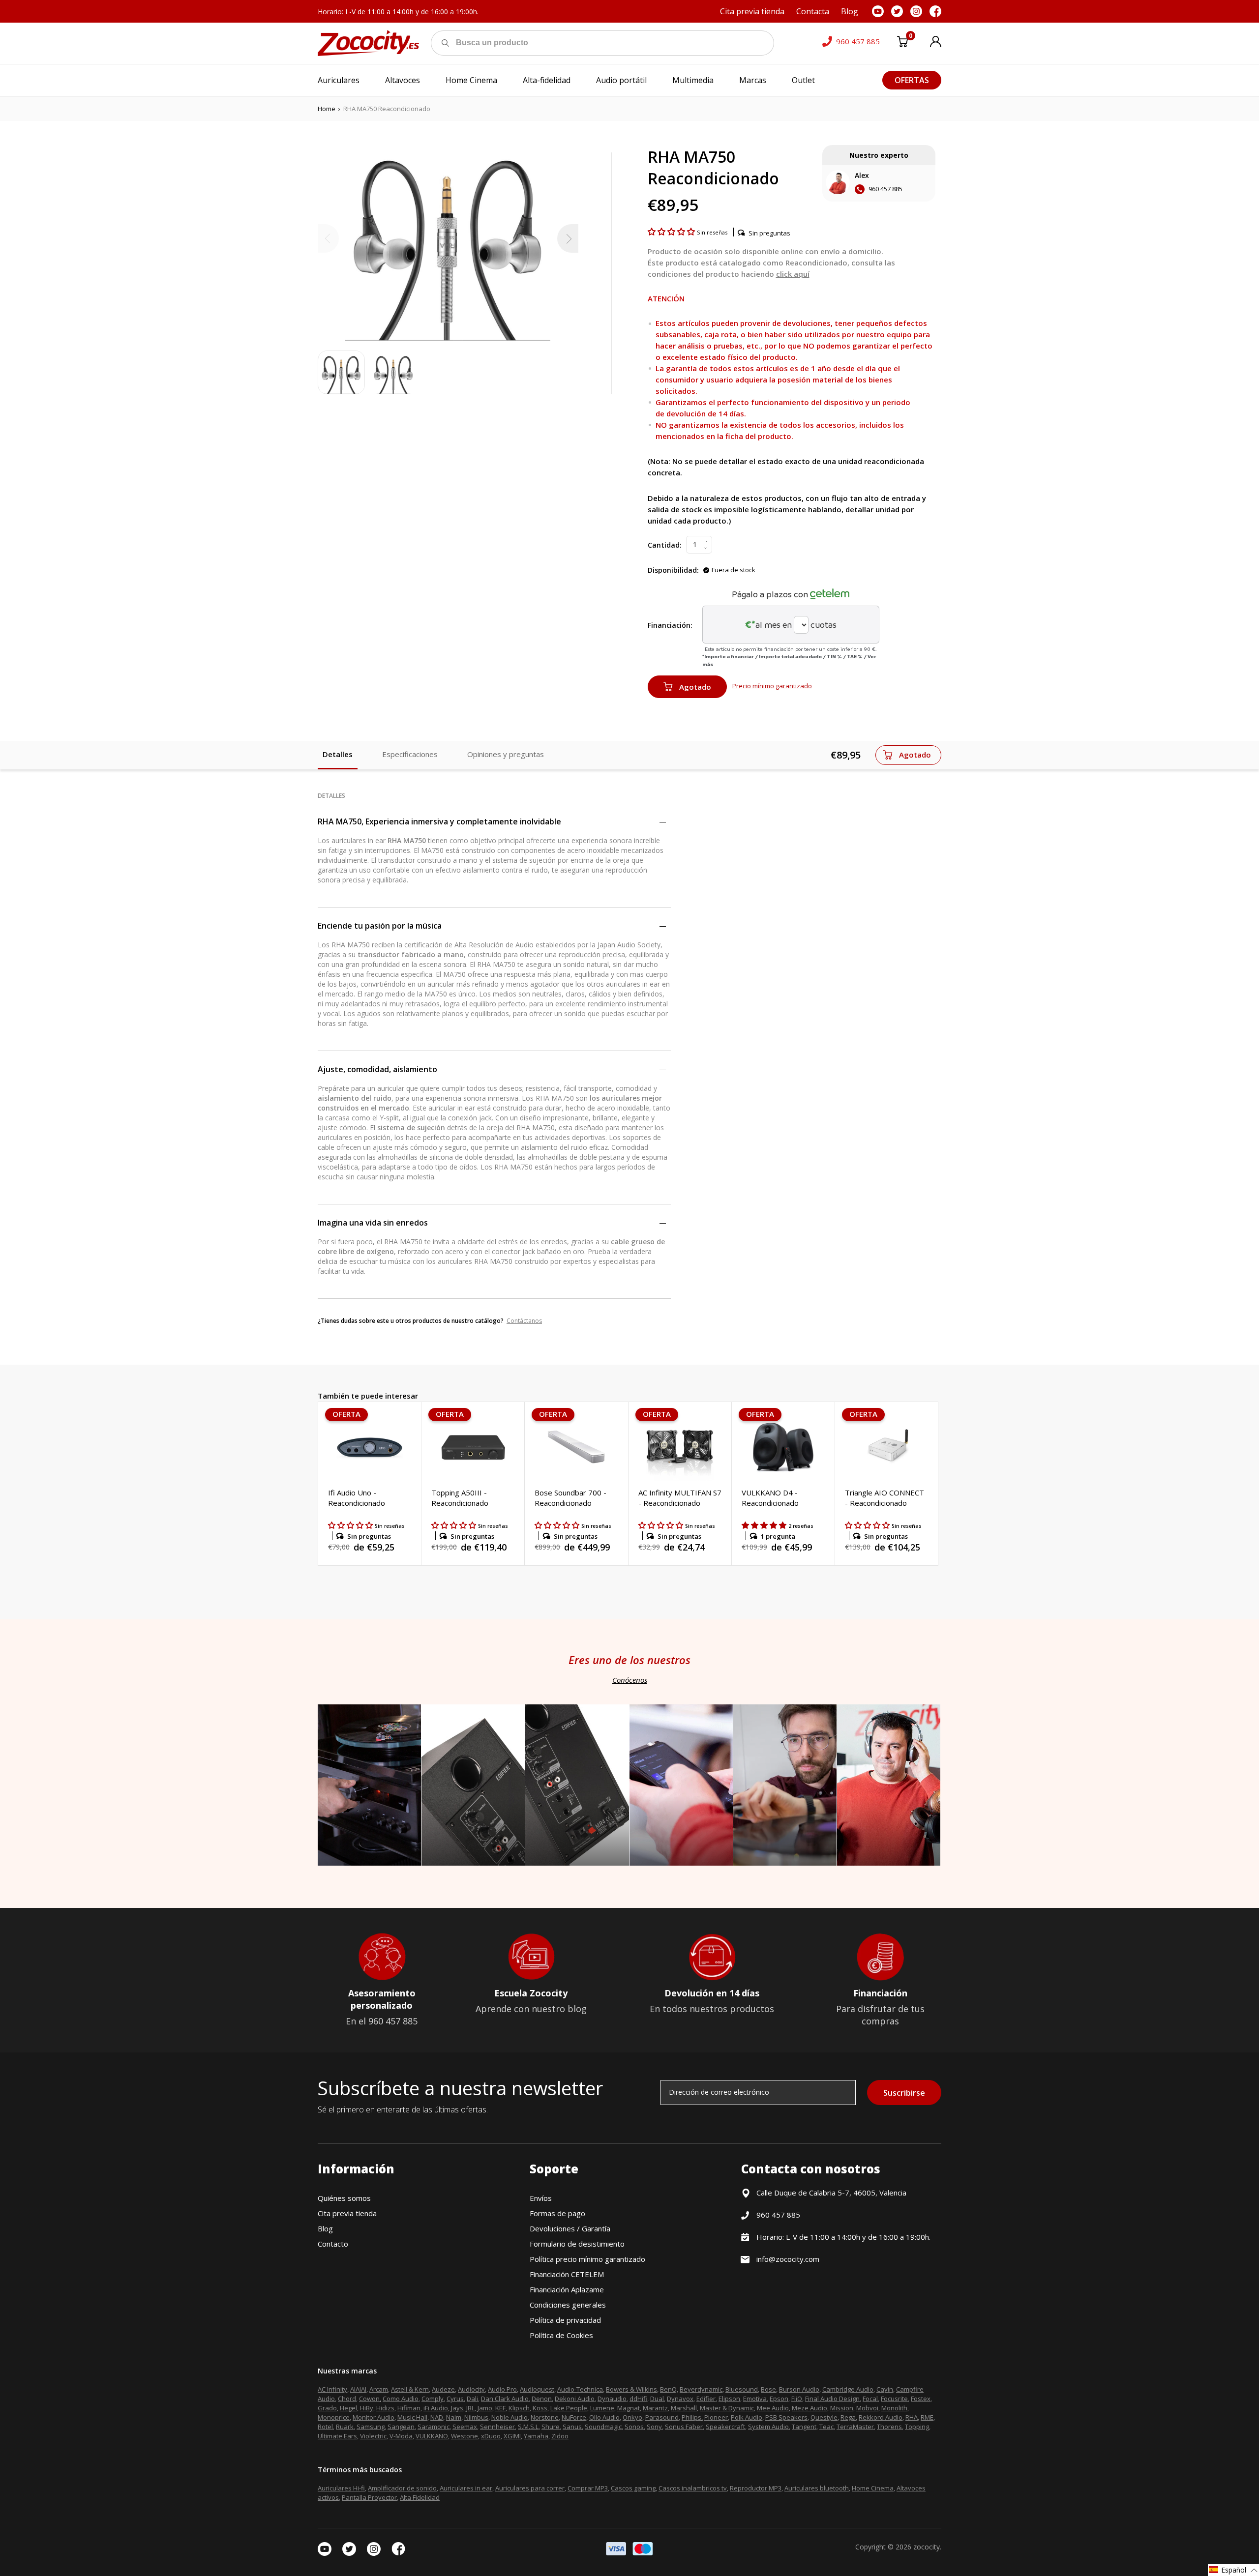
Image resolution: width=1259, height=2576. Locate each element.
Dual (657, 2399)
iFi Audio (436, 2408)
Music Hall (412, 2417)
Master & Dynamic (727, 2408)
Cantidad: (665, 545)
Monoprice (334, 2417)
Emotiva (755, 2399)
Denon (542, 2399)
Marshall (684, 2408)
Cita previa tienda (347, 2213)
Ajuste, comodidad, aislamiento (377, 1069)
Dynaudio (612, 2399)
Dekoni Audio (575, 2399)
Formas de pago (557, 2213)
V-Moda (401, 2436)
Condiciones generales (568, 2305)
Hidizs (385, 2408)
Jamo (485, 2408)
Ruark (345, 2427)
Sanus (572, 2427)
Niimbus (476, 2417)
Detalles (338, 754)
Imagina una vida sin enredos (373, 1223)
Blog (325, 2228)
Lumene (602, 2408)
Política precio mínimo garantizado (587, 2259)
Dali (472, 2399)
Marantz (655, 2408)
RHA (912, 2417)
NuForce (574, 2417)
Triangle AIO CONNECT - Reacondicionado (884, 1498)
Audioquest (537, 2389)
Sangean (401, 2427)
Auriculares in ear (466, 2488)
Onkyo (632, 2417)
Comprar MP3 (588, 2488)
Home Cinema (873, 2488)
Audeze (443, 2389)
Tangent (804, 2427)
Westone (465, 2436)
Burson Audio (799, 2389)
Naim (454, 2417)
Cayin (885, 2389)
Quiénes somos (344, 2198)
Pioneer (716, 2417)
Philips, (692, 2417)
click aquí (793, 274)
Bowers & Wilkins (631, 2389)
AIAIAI (358, 2389)
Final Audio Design (832, 2399)
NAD (437, 2417)
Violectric (373, 2436)
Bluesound (742, 2389)
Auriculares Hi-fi (341, 2488)
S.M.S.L (528, 2427)
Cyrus (455, 2399)
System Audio (768, 2427)
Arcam (379, 2389)
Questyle (824, 2417)
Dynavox (680, 2399)
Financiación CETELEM (567, 2274)
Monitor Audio (374, 2417)
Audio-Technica (580, 2389)
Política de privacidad (565, 2320)
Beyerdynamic (701, 2389)
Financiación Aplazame (567, 2289)
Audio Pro (502, 2389)
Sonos (634, 2427)
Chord (347, 2399)
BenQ (668, 2389)
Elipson (729, 2399)
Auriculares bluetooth (817, 2488)
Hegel (348, 2408)
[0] (902, 43)
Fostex (921, 2399)
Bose (768, 2389)
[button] (672, 232)
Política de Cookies (561, 2335)
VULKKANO (432, 2436)
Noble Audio (510, 2417)
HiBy (367, 2408)
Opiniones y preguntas (506, 754)
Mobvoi (867, 2408)
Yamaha (536, 2436)
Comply (433, 2399)
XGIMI (512, 2436)
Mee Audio (773, 2408)
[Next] (568, 238)
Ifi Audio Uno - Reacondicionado (357, 1498)
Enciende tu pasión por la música (380, 926)
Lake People (569, 2408)
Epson (779, 2399)
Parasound (662, 2417)
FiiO (797, 2399)
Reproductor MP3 (756, 2488)
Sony (654, 2427)
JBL (470, 2408)
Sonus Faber (684, 2427)
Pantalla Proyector (369, 2497)
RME (927, 2417)
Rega (848, 2417)
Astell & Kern (410, 2389)
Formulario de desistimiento (577, 2244)
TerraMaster (855, 2427)
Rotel (325, 2427)
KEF (500, 2408)
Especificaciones (410, 754)
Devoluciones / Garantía (570, 2228)
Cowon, (370, 2399)
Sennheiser (497, 2427)
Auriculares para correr (530, 2488)
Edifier (706, 2399)
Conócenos (630, 1680)
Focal (870, 2399)
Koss (540, 2408)
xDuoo (491, 2436)
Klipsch (519, 2408)
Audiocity (471, 2389)
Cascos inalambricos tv (693, 2488)
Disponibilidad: (673, 570)
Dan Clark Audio (505, 2399)
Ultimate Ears (337, 2436)
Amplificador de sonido (402, 2488)
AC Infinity (332, 2389)
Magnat (629, 2408)
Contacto (333, 2244)
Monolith (894, 2408)
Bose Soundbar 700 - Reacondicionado (570, 1498)
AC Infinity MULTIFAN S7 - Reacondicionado (680, 1498)
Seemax (465, 2427)
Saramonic (434, 2427)
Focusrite (894, 2399)
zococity (927, 2547)
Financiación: (670, 625)
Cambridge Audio (848, 2389)
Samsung (371, 2427)
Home (327, 109)
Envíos (541, 2198)
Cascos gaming (633, 2488)
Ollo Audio (604, 2417)
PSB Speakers (786, 2417)
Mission (842, 2408)
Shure (551, 2427)
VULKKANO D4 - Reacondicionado (770, 1498)
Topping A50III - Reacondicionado (460, 1498)
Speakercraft (725, 2427)
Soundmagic (603, 2427)
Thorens (889, 2427)
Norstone (545, 2417)
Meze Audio (809, 2408)
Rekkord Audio (881, 2417)
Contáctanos (524, 1321)
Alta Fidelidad (420, 2497)
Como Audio (401, 2399)
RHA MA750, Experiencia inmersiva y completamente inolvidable (439, 821)
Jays (457, 2408)
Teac (826, 2427)
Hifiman (409, 2408)
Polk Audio (747, 2417)
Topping (917, 2427)
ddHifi (638, 2399)
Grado (327, 2408)
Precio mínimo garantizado (772, 686)
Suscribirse (904, 2093)
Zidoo (560, 2436)
